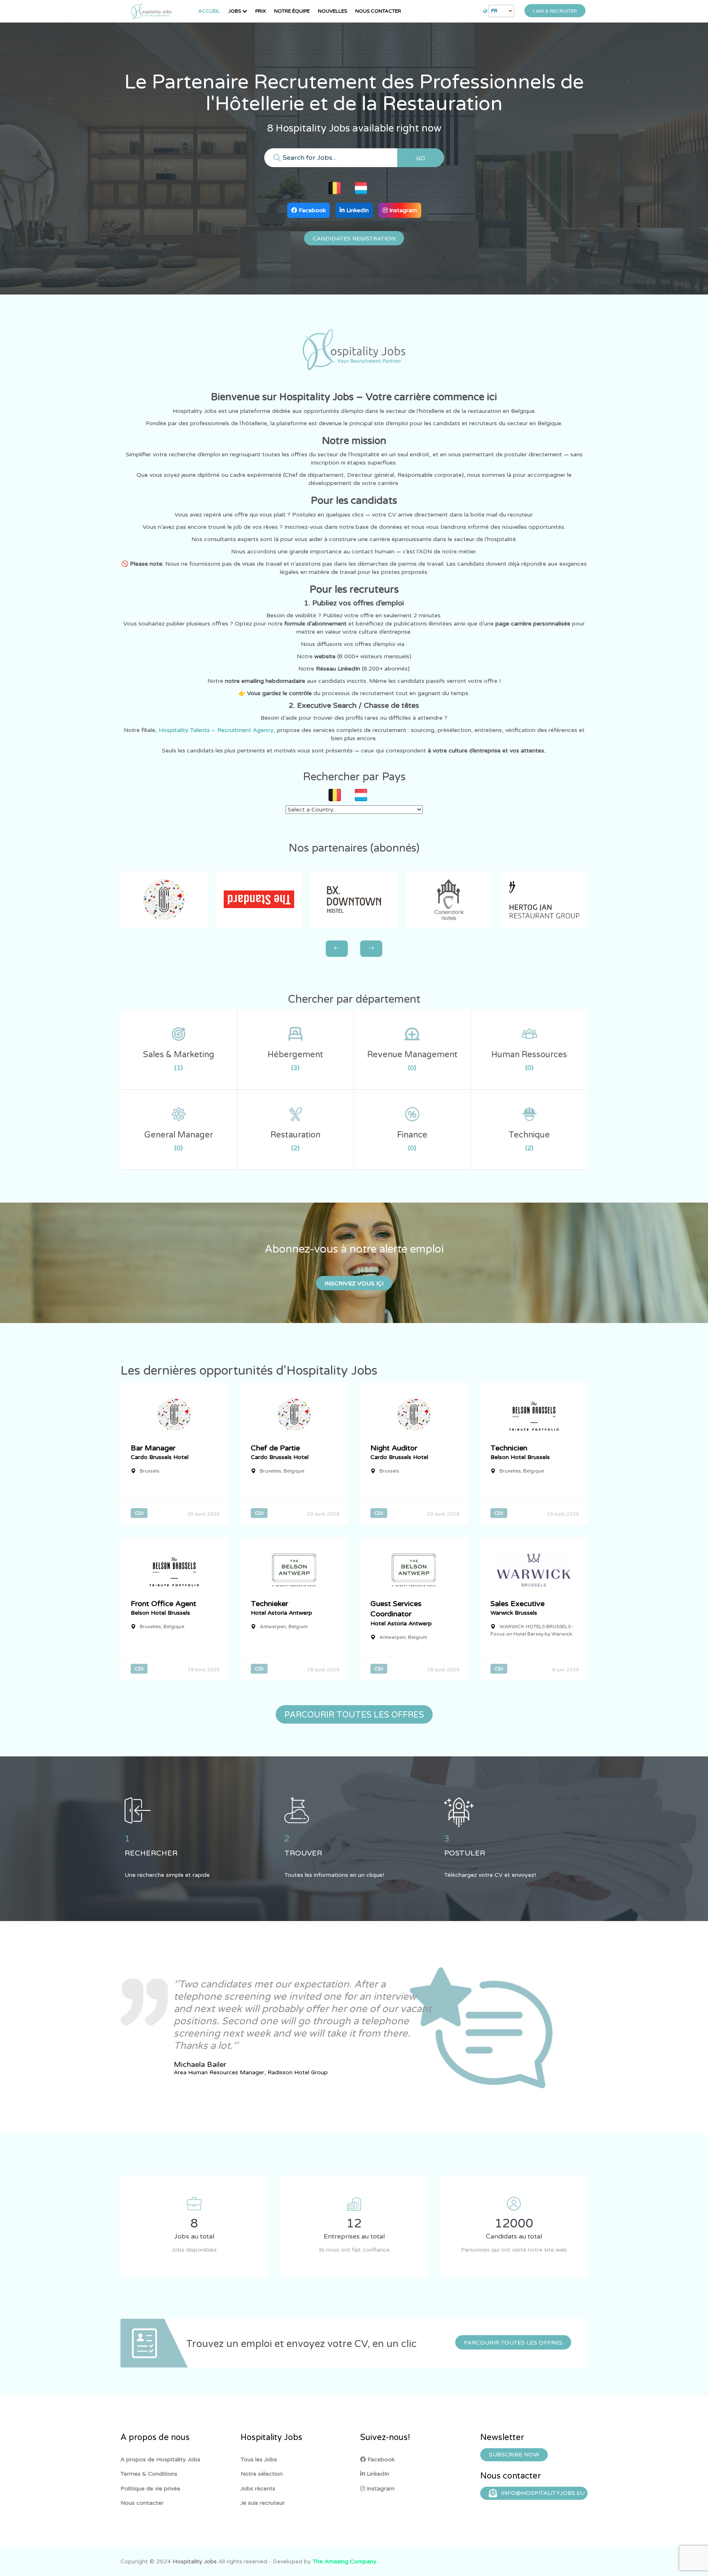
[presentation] (337, 949)
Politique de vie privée (150, 2489)
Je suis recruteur (263, 2503)
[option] (276, 2028)
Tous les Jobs (259, 2459)
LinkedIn (357, 210)
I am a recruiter (555, 11)
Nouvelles (332, 11)
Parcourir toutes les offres (513, 2343)
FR (494, 11)
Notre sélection (262, 2474)
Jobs (235, 11)
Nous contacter (378, 11)
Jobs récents (258, 2489)
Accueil (209, 11)
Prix (261, 11)
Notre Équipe (292, 11)
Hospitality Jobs (195, 2561)
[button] (123, 963)
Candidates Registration (354, 239)
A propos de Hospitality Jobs (160, 2459)
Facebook (311, 210)
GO (421, 158)
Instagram (402, 210)
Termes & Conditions (149, 2474)
